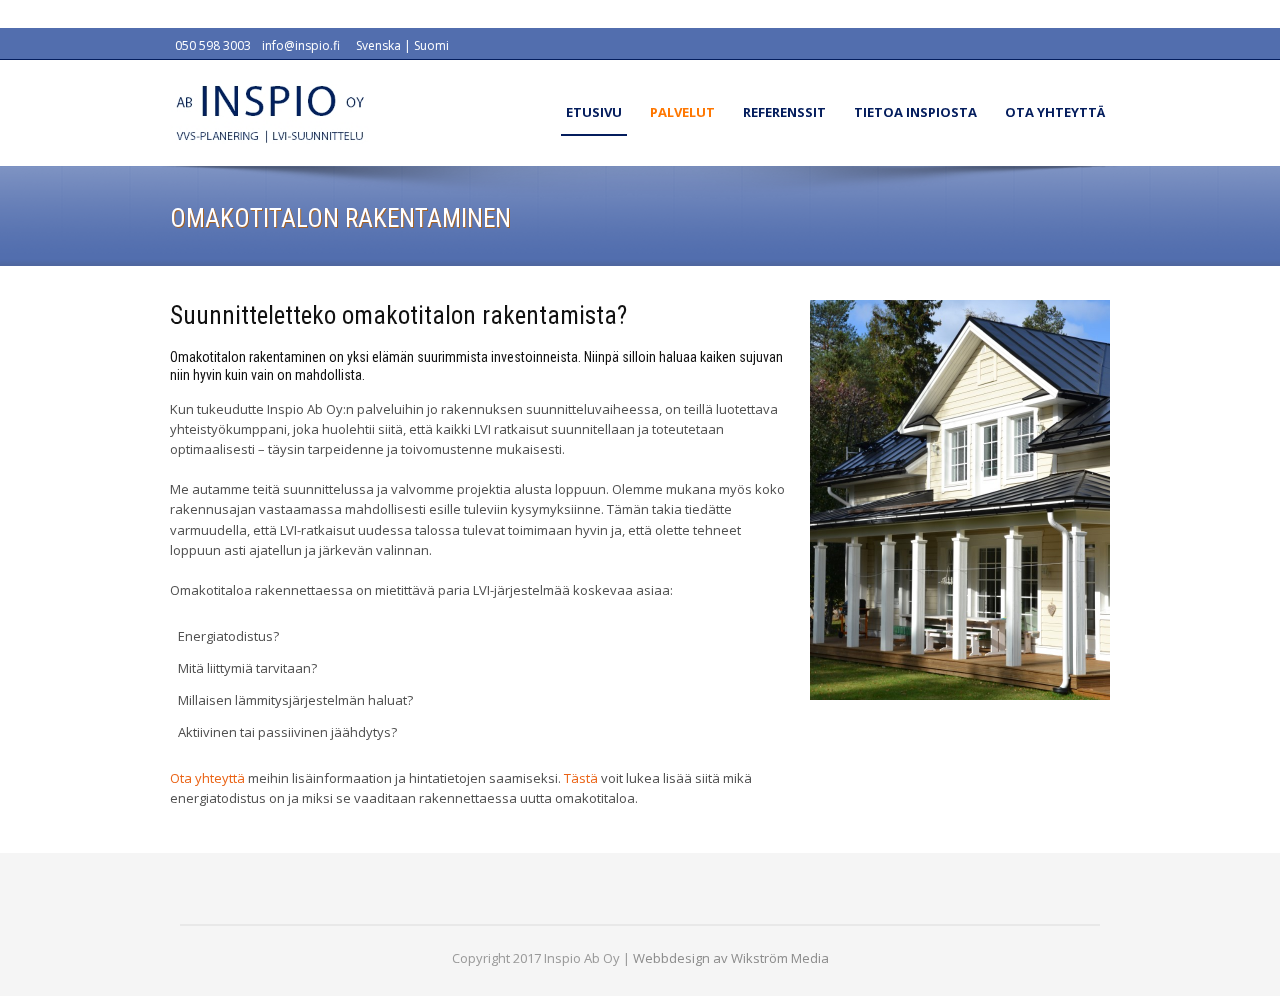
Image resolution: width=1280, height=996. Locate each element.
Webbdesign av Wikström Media (731, 958)
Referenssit (784, 112)
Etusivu (594, 112)
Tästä (581, 778)
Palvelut (682, 112)
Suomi (431, 45)
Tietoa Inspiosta (915, 112)
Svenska (378, 45)
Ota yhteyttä (1055, 112)
